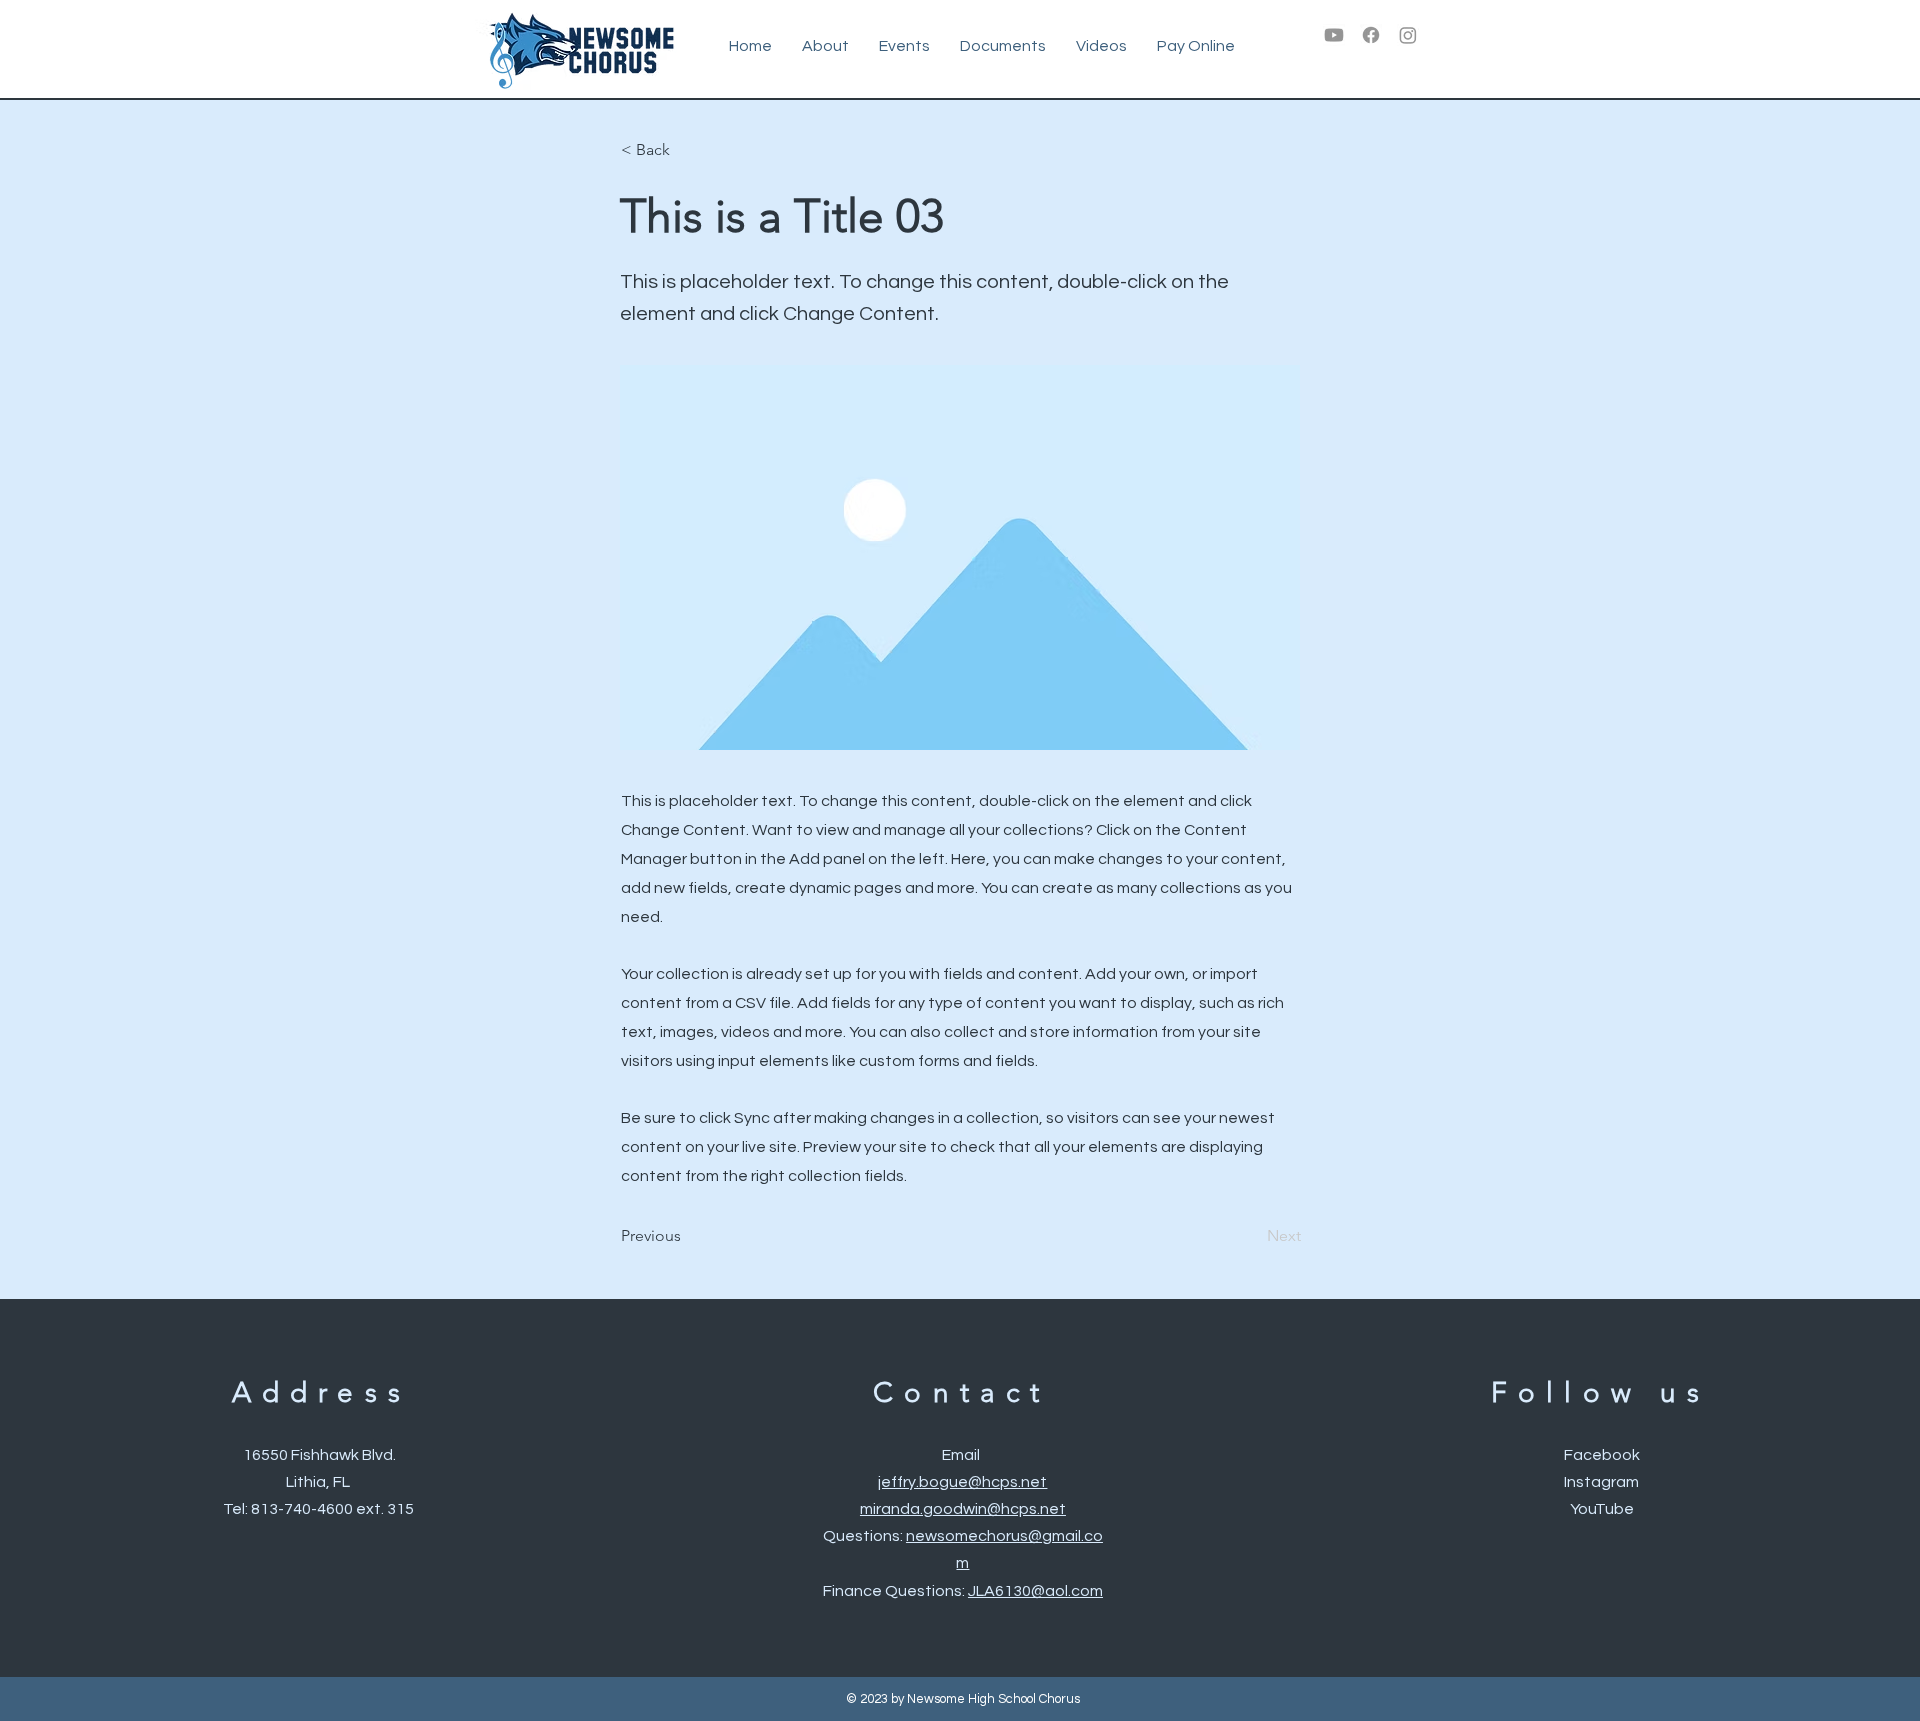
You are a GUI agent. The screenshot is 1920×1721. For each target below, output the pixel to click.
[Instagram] (1408, 35)
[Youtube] (1334, 35)
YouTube (1602, 1509)
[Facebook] (1371, 35)
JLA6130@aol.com (1035, 1591)
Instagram (1601, 1482)
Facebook (1602, 1455)
